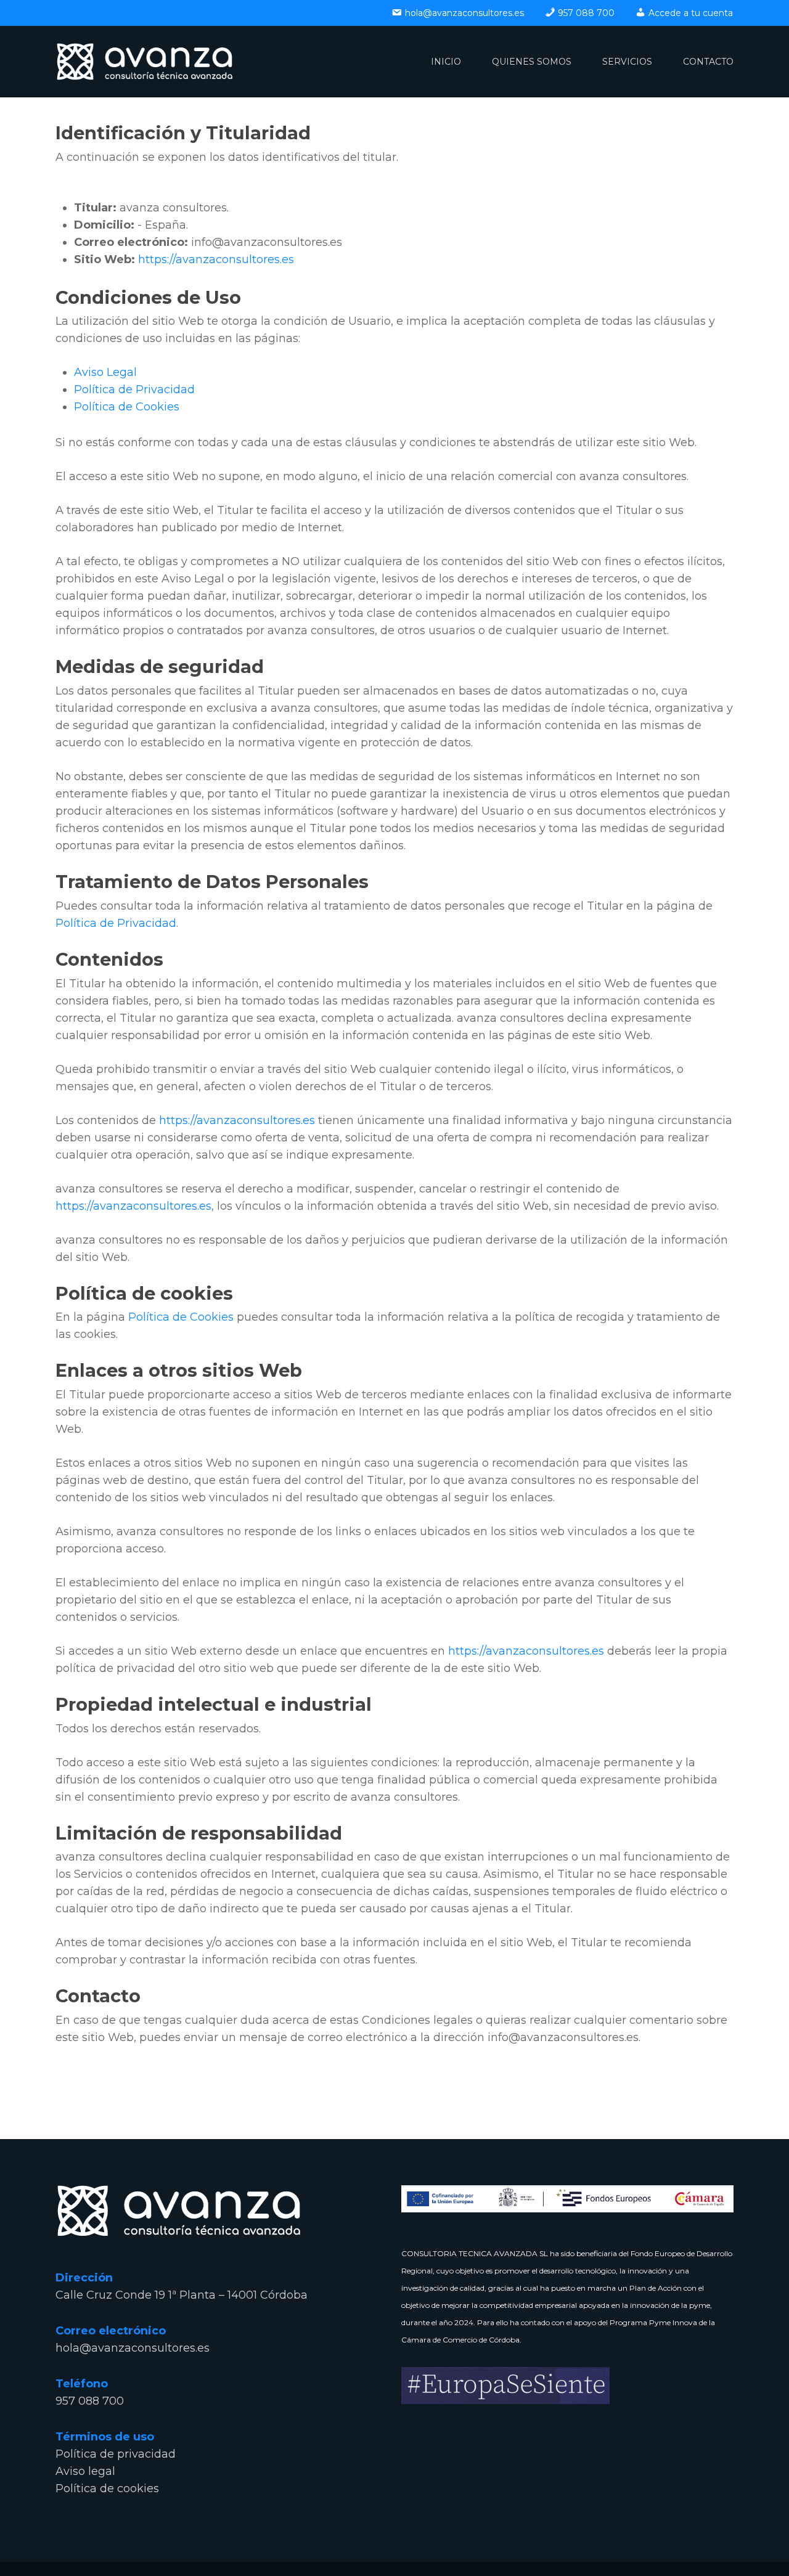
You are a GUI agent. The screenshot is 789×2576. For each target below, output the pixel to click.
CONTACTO (708, 62)
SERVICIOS (627, 62)
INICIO (446, 62)
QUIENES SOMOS (532, 62)
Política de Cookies (127, 407)
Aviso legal (85, 2471)
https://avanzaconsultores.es (216, 259)
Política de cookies (107, 2488)
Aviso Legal (105, 372)
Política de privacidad (116, 2454)
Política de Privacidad (134, 389)
